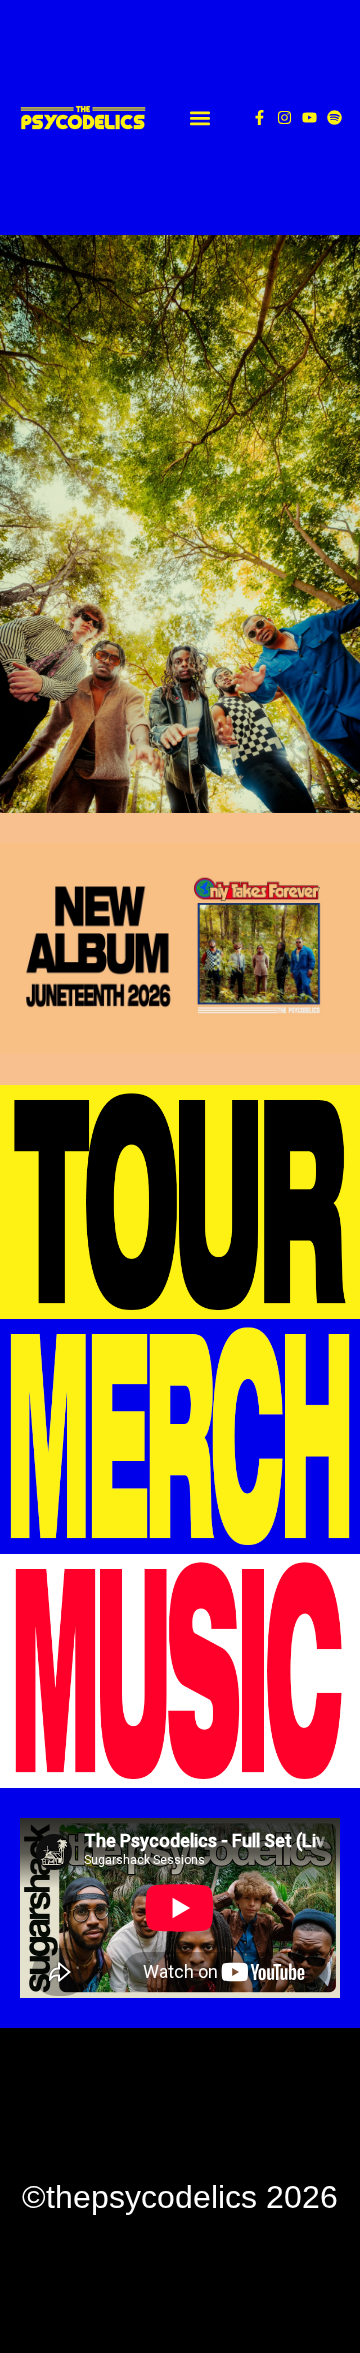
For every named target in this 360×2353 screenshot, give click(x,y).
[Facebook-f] (259, 117)
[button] (199, 117)
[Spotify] (334, 117)
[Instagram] (284, 117)
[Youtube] (309, 117)
